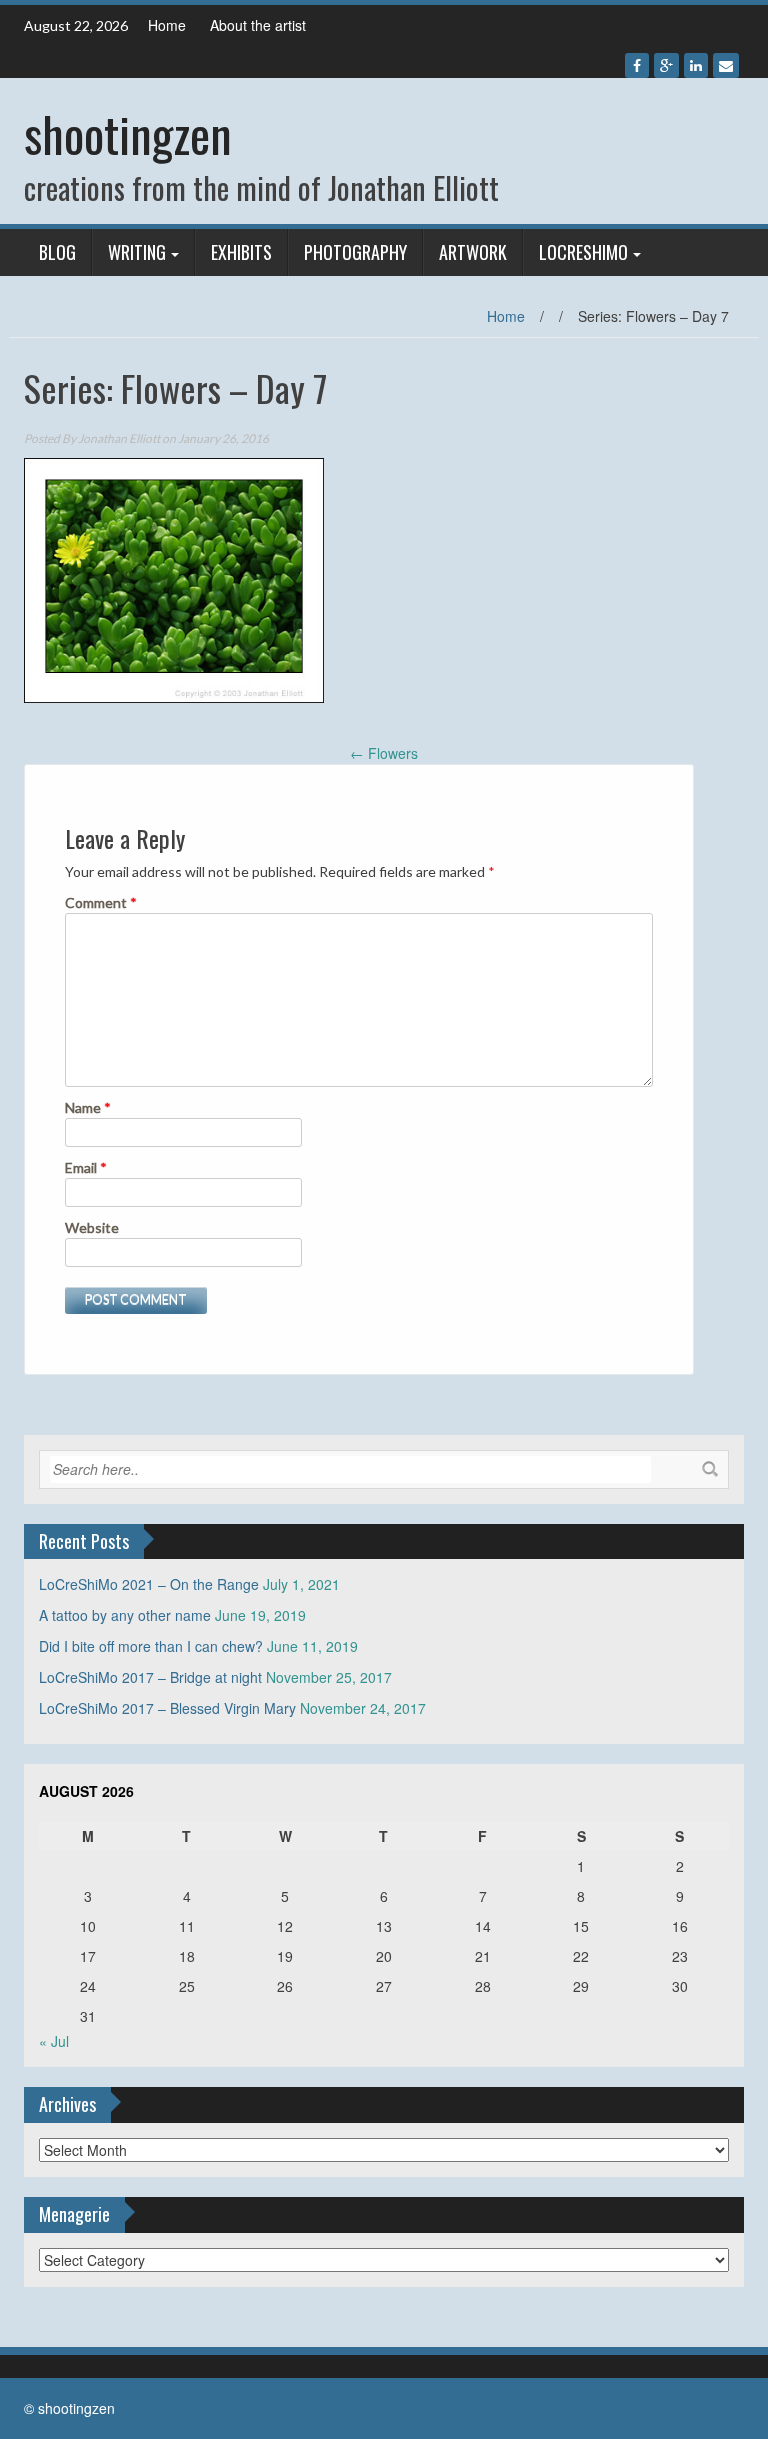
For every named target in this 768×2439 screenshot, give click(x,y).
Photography (355, 252)
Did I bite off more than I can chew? (151, 1646)
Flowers (384, 753)
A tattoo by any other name (125, 1615)
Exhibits (241, 252)
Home (167, 25)
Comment (101, 902)
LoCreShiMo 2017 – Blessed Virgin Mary (167, 1708)
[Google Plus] (666, 65)
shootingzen (128, 133)
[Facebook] (637, 65)
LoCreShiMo (583, 252)
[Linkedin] (696, 65)
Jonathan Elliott (119, 438)
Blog (57, 252)
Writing (137, 252)
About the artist (258, 25)
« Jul (54, 2041)
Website (92, 1227)
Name (88, 1107)
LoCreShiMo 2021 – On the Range (149, 1584)
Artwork (473, 252)
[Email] (726, 65)
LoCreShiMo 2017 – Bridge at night (150, 1677)
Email (86, 1167)
